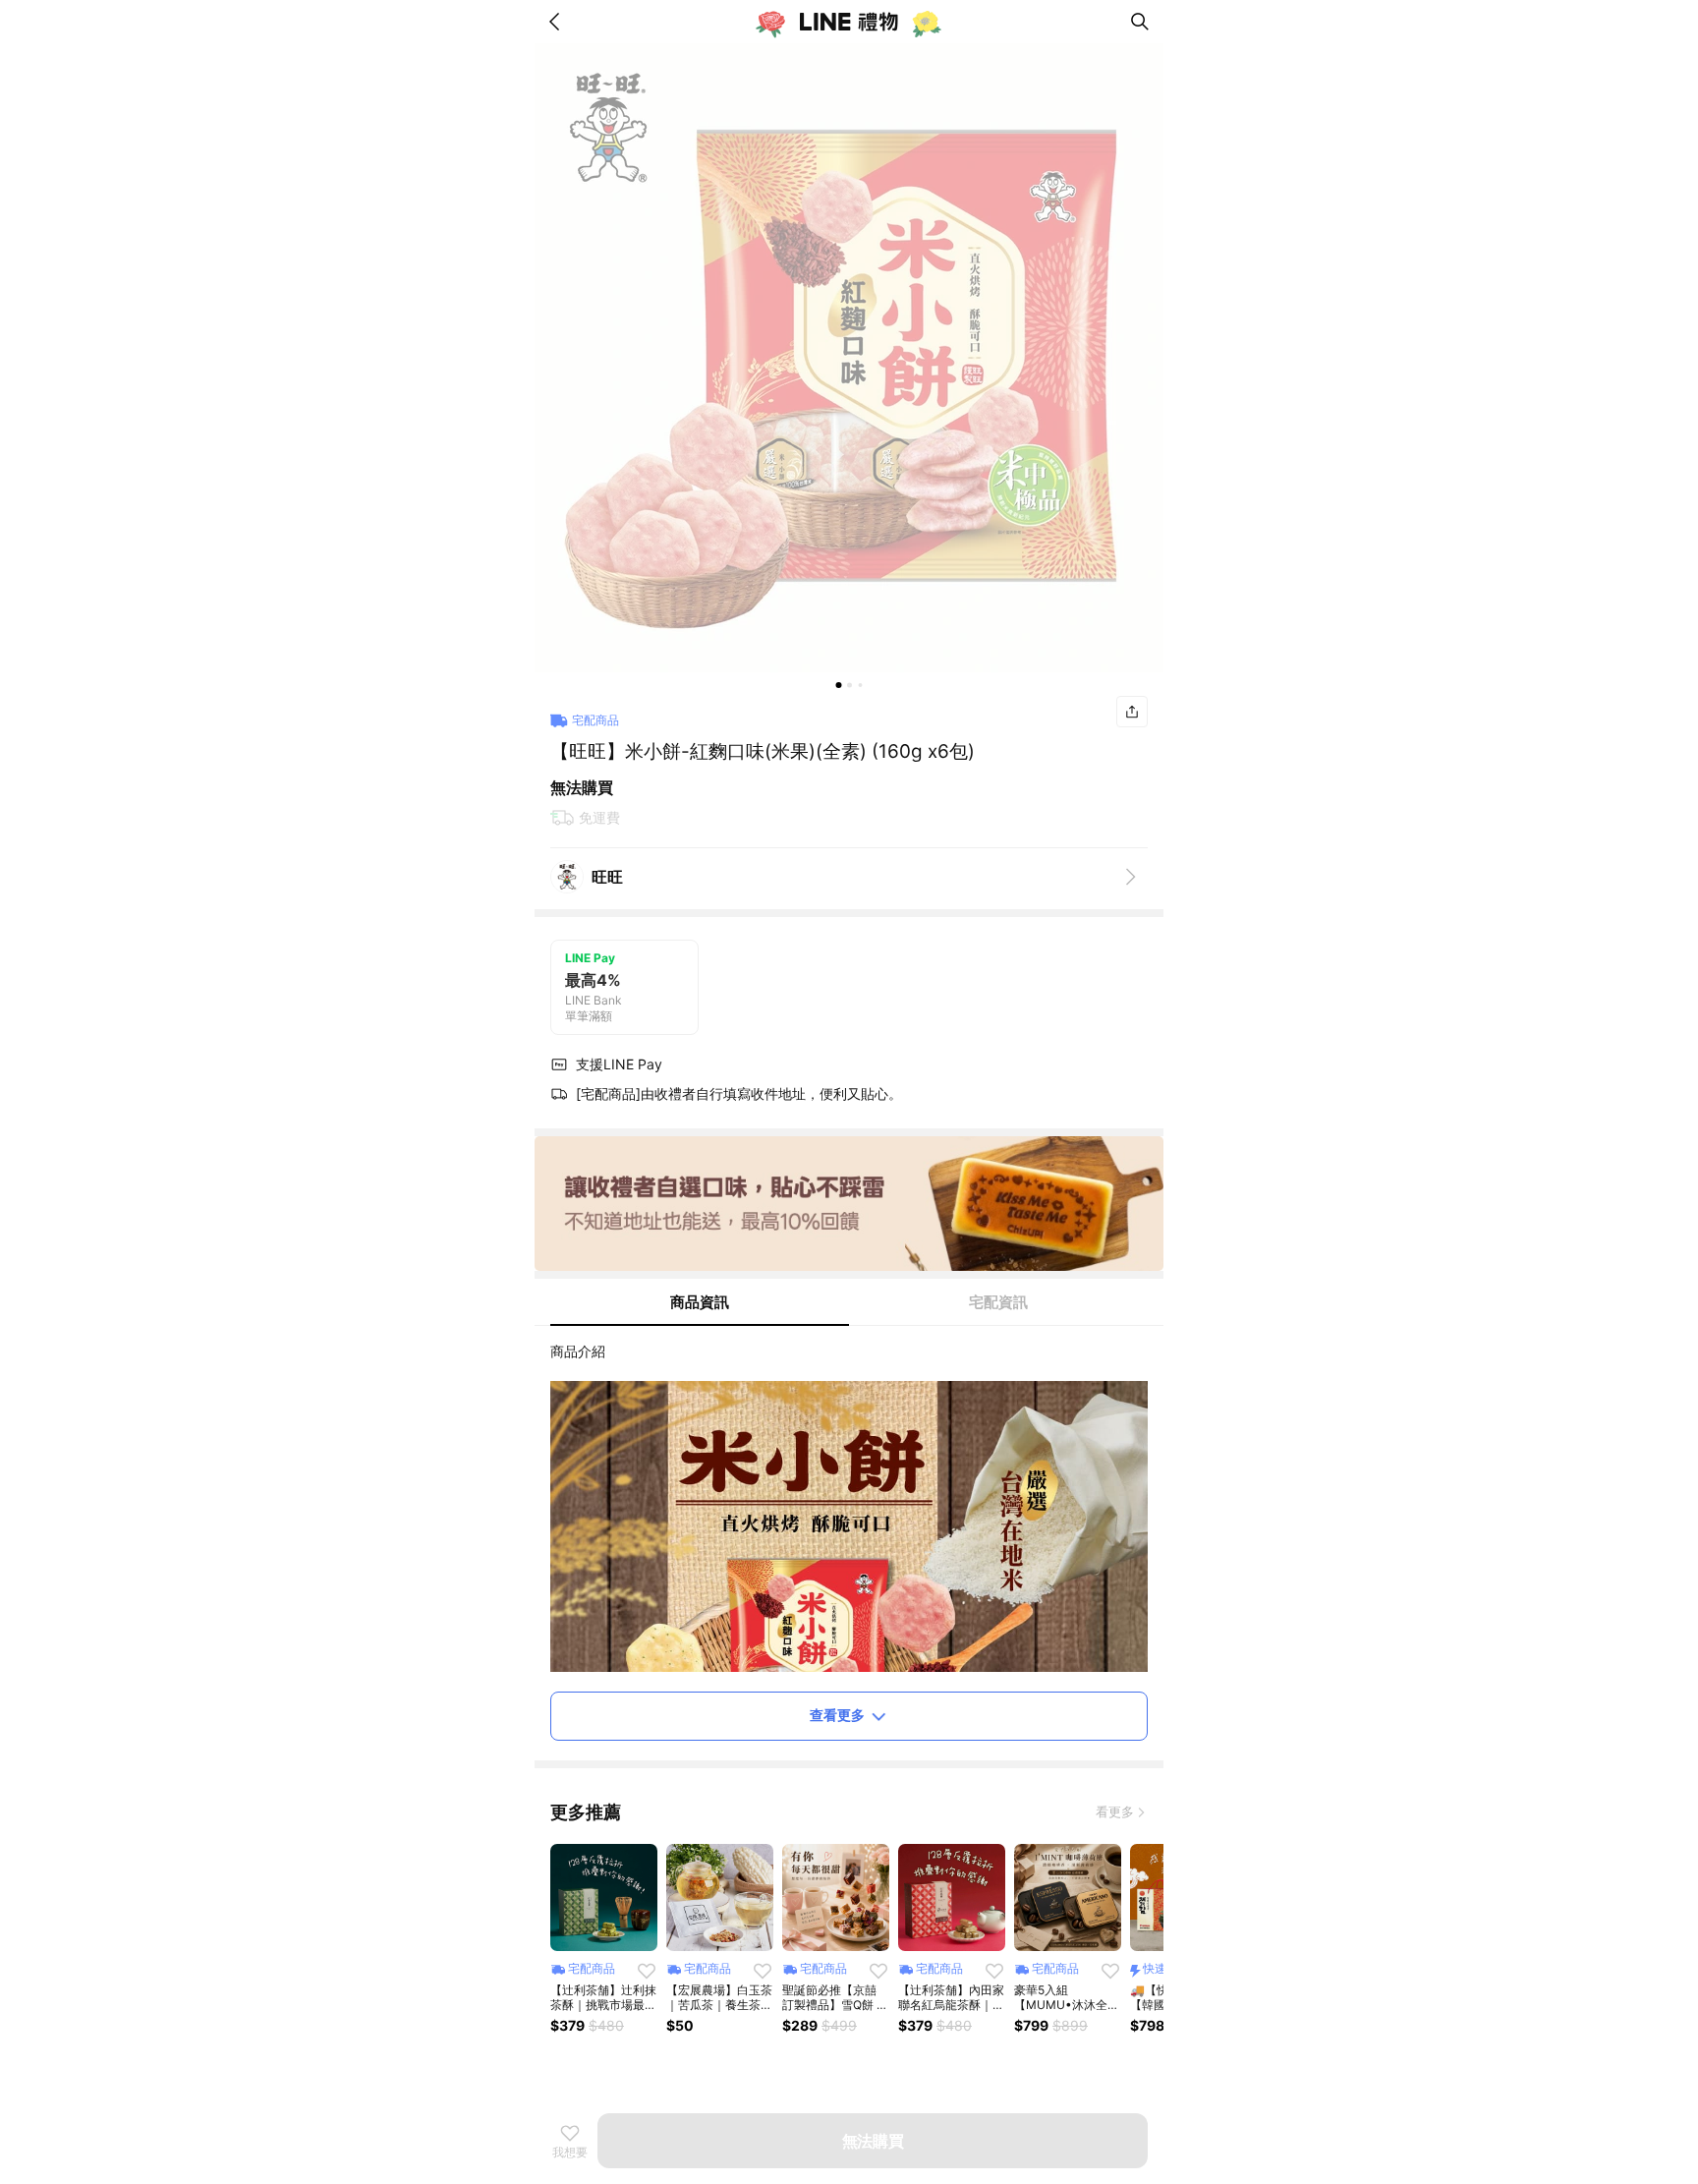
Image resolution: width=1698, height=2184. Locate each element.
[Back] (558, 22)
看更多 (1115, 1811)
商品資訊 (700, 1302)
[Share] (1132, 712)
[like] (647, 1971)
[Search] (1140, 22)
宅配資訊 (998, 1302)
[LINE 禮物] (849, 22)
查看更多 (837, 1715)
